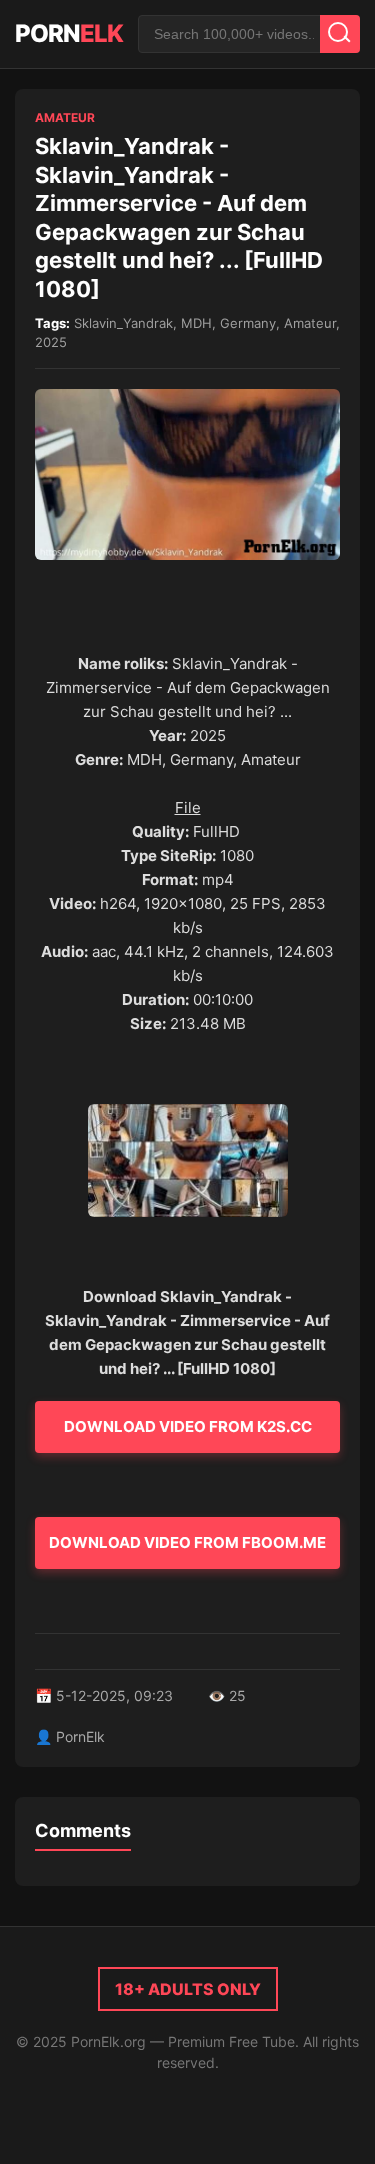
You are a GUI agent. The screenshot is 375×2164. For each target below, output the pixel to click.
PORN (69, 33)
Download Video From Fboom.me (187, 1542)
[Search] (340, 34)
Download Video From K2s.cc (188, 1426)
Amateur (65, 117)
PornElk (80, 1736)
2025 (51, 342)
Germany (248, 323)
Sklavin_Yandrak (123, 323)
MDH (196, 323)
